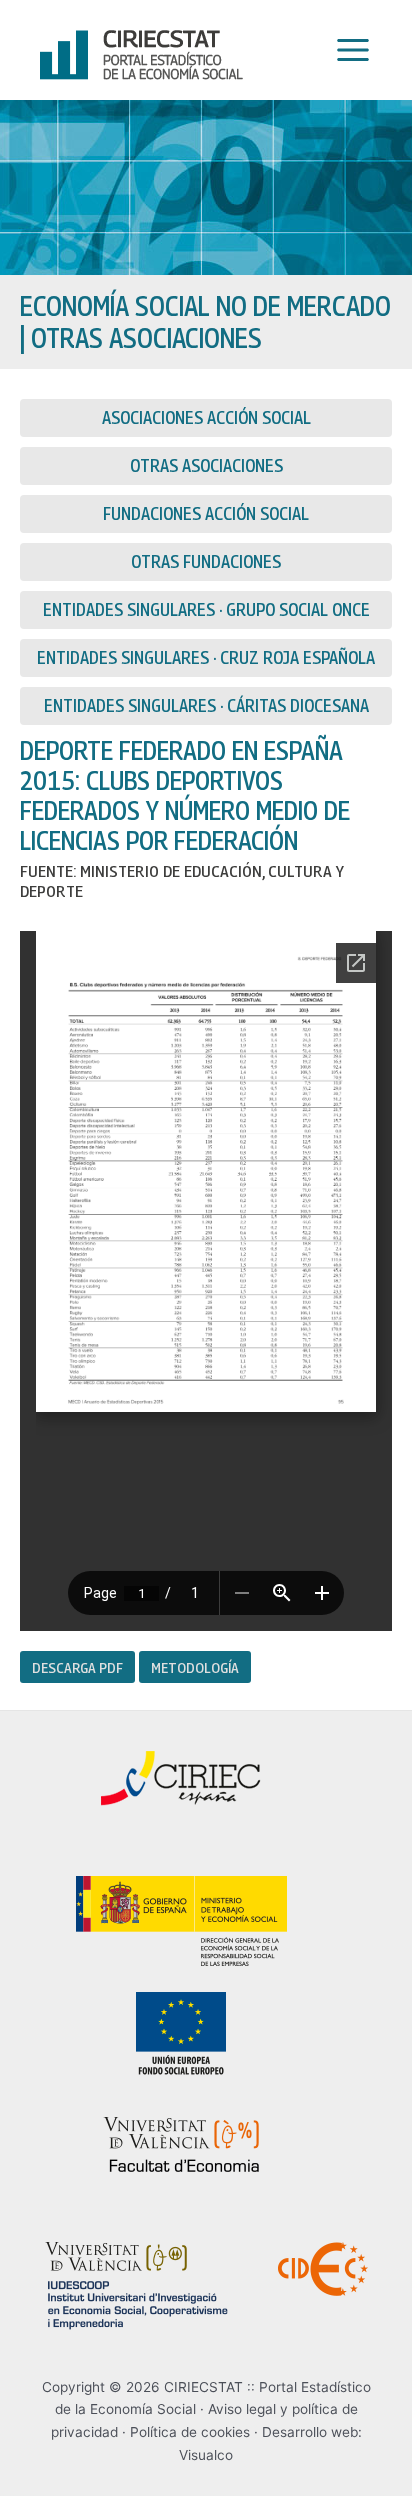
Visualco (206, 2455)
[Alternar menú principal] (348, 50)
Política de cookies (190, 2432)
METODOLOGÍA (195, 1667)
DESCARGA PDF (77, 1667)
